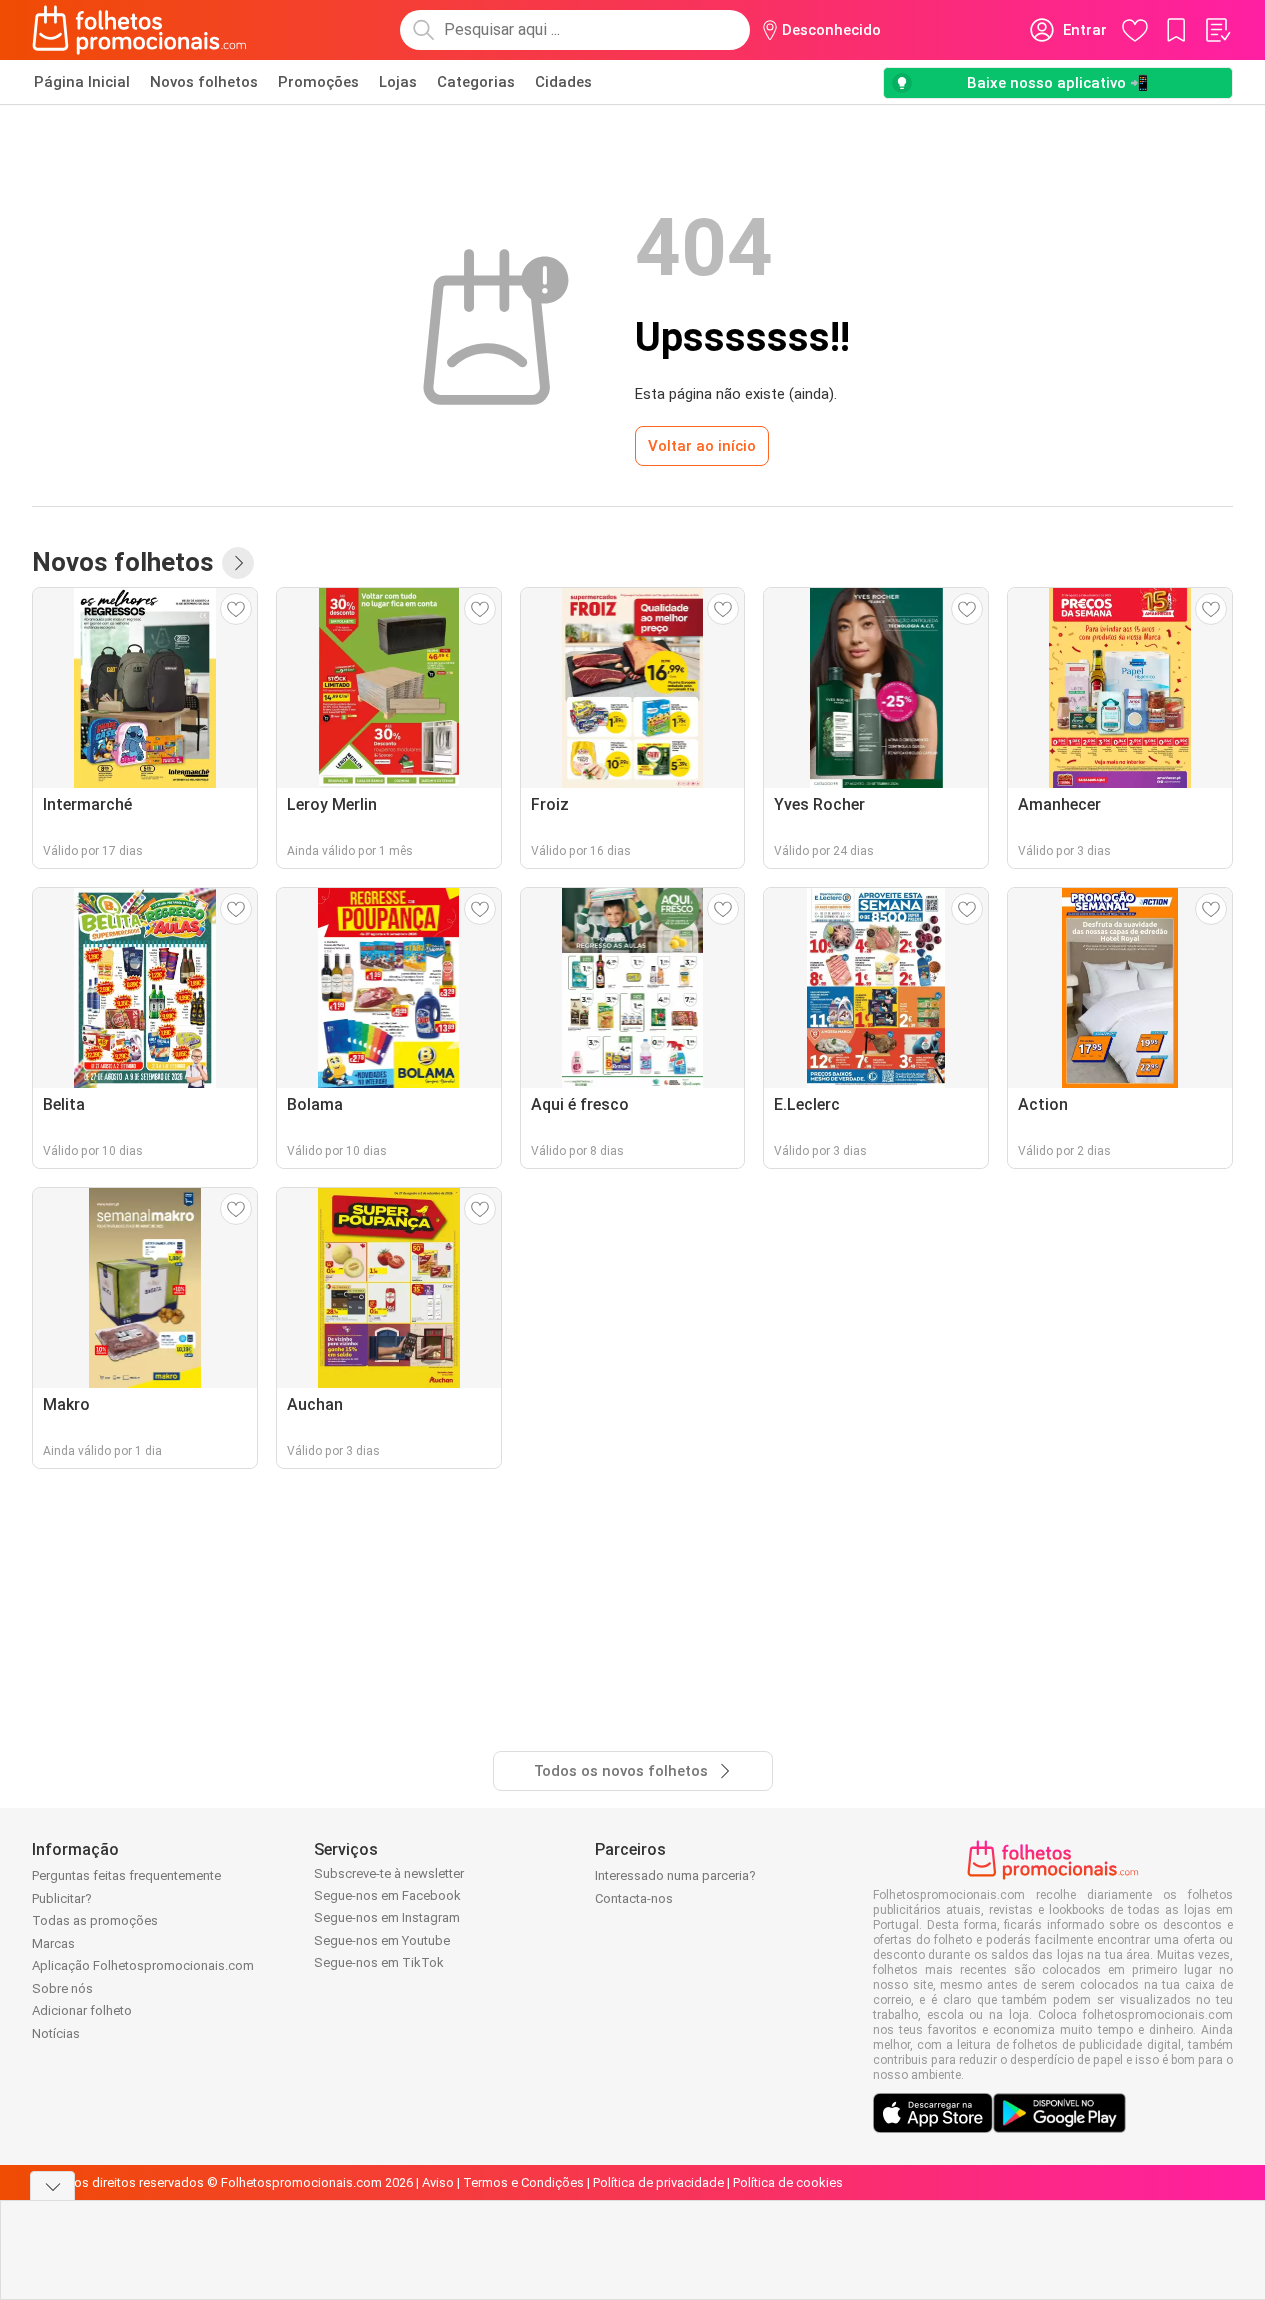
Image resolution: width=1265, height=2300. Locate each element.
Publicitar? (62, 1898)
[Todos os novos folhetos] (238, 563)
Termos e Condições (523, 2182)
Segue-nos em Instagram (387, 1917)
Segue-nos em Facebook (387, 1895)
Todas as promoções (95, 1920)
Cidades (563, 82)
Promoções (318, 82)
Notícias (56, 2033)
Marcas (53, 1943)
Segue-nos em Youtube (382, 1940)
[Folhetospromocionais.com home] (139, 30)
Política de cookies (788, 2182)
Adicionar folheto (82, 2010)
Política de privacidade (658, 2182)
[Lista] (1217, 30)
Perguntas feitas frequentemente (126, 1875)
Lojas (398, 82)
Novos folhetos (204, 82)
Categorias (476, 82)
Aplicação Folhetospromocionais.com (143, 1965)
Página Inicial (82, 82)
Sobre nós (62, 1988)
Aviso (438, 2182)
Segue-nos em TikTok (379, 1962)
